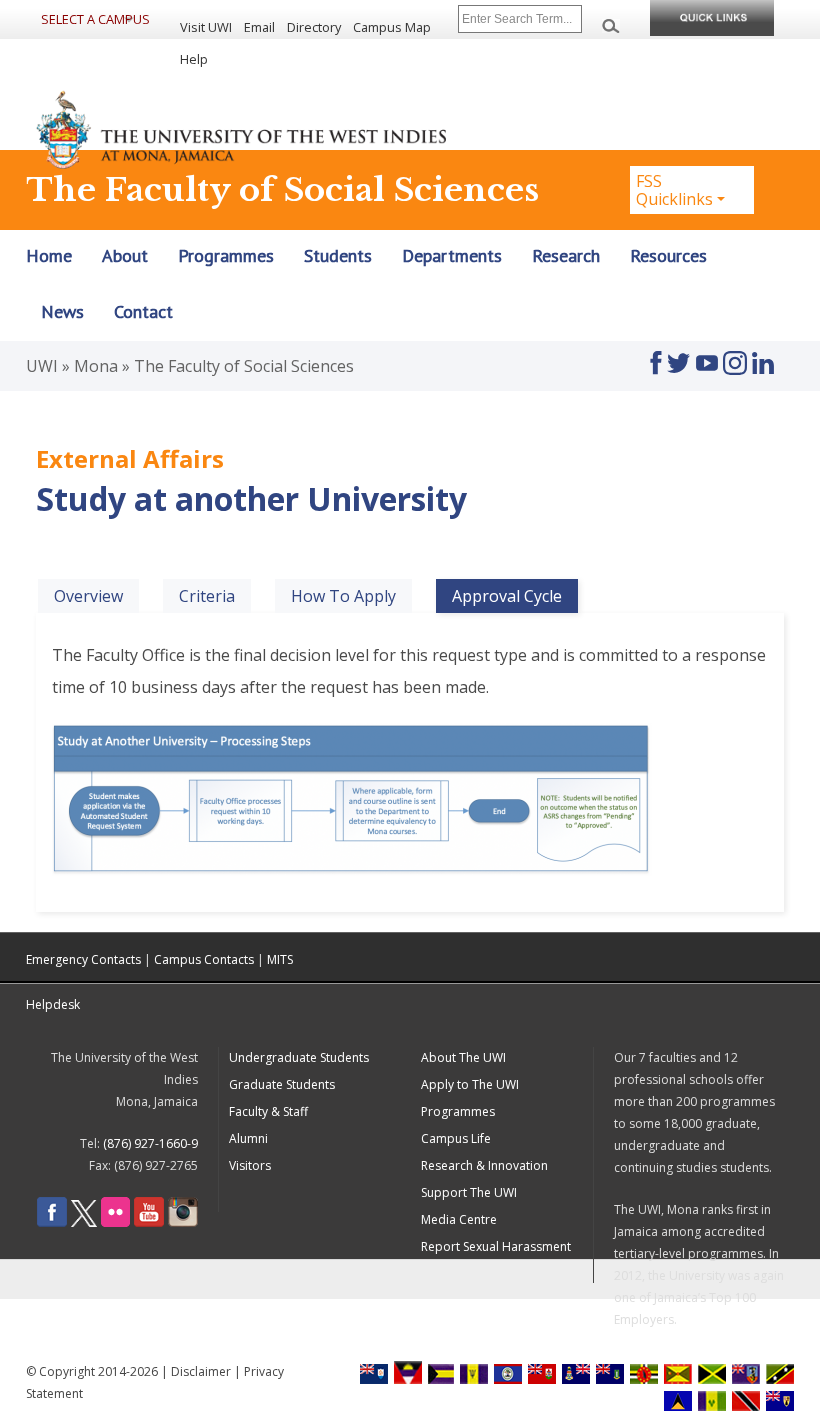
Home (49, 256)
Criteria (207, 596)
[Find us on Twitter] (678, 354)
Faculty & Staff (268, 1111)
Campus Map (392, 27)
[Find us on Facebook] (656, 354)
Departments (452, 256)
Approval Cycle (515, 596)
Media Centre (459, 1219)
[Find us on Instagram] (735, 354)
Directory (314, 27)
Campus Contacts (204, 959)
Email (259, 27)
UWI (42, 366)
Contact (143, 312)
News (62, 312)
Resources (668, 256)
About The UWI (463, 1057)
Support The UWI (469, 1192)
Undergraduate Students (299, 1057)
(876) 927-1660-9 (150, 1143)
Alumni (248, 1138)
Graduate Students (282, 1084)
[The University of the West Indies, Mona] (242, 128)
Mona (96, 366)
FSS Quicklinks (674, 190)
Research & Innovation (484, 1165)
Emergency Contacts (83, 959)
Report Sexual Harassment (496, 1246)
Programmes (226, 256)
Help (194, 59)
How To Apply (343, 596)
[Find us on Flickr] (115, 1222)
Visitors (250, 1165)
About (125, 256)
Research (566, 256)
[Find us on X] (84, 1222)
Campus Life (456, 1138)
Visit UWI (206, 27)
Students (338, 256)
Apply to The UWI (470, 1084)
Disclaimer (201, 1371)
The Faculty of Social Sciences (244, 366)
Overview (88, 596)
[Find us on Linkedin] (763, 354)
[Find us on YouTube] (707, 354)
